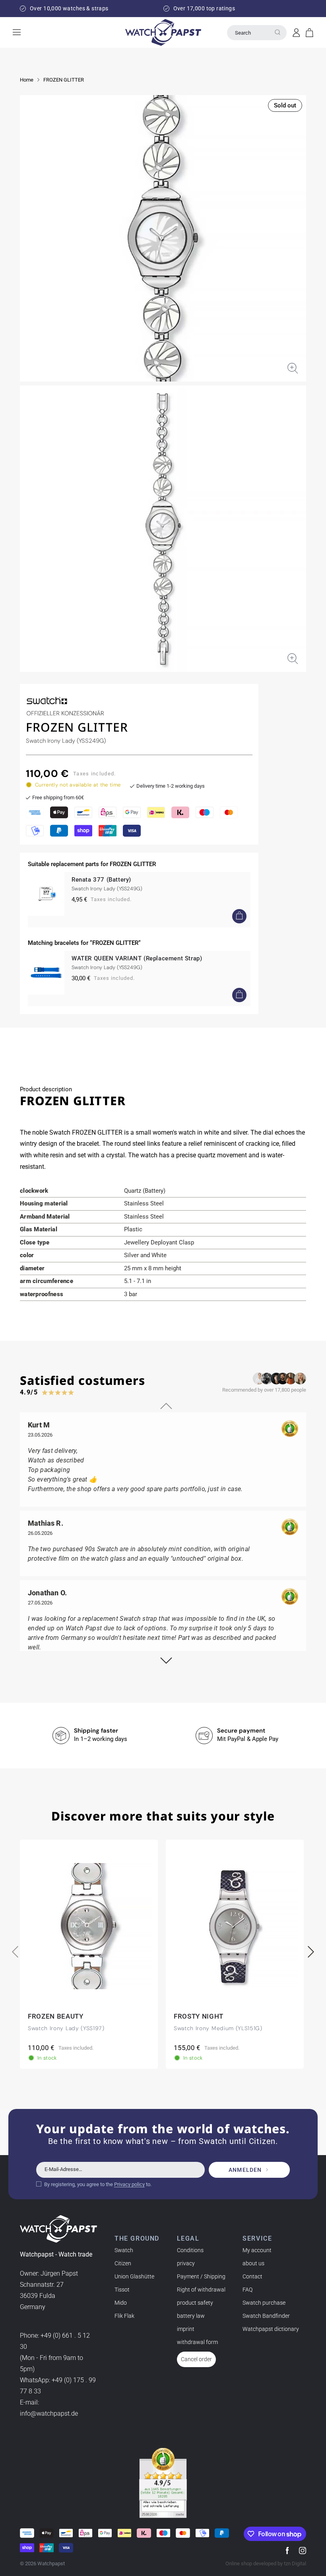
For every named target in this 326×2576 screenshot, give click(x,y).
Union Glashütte (134, 2276)
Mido (121, 2303)
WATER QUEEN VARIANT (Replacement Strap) (137, 958)
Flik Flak (124, 2316)
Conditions (190, 2250)
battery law (191, 2316)
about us (253, 2263)
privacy (186, 2263)
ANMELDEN (245, 2170)
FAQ (247, 2290)
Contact (252, 2276)
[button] (310, 33)
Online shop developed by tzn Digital (266, 2563)
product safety (195, 2303)
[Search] (277, 32)
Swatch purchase (264, 2303)
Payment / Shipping (201, 2276)
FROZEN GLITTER (64, 80)
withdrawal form (197, 2342)
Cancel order (196, 2359)
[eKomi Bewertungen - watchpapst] (163, 2483)
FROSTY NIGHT (199, 2017)
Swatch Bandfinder (266, 2316)
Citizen (123, 2263)
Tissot (122, 2290)
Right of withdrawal (201, 2290)
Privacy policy (129, 2184)
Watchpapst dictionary (271, 2329)
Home (27, 80)
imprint (186, 2329)
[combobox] (257, 33)
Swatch (124, 2250)
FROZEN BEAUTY (56, 2017)
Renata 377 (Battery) (101, 880)
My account (257, 2250)
